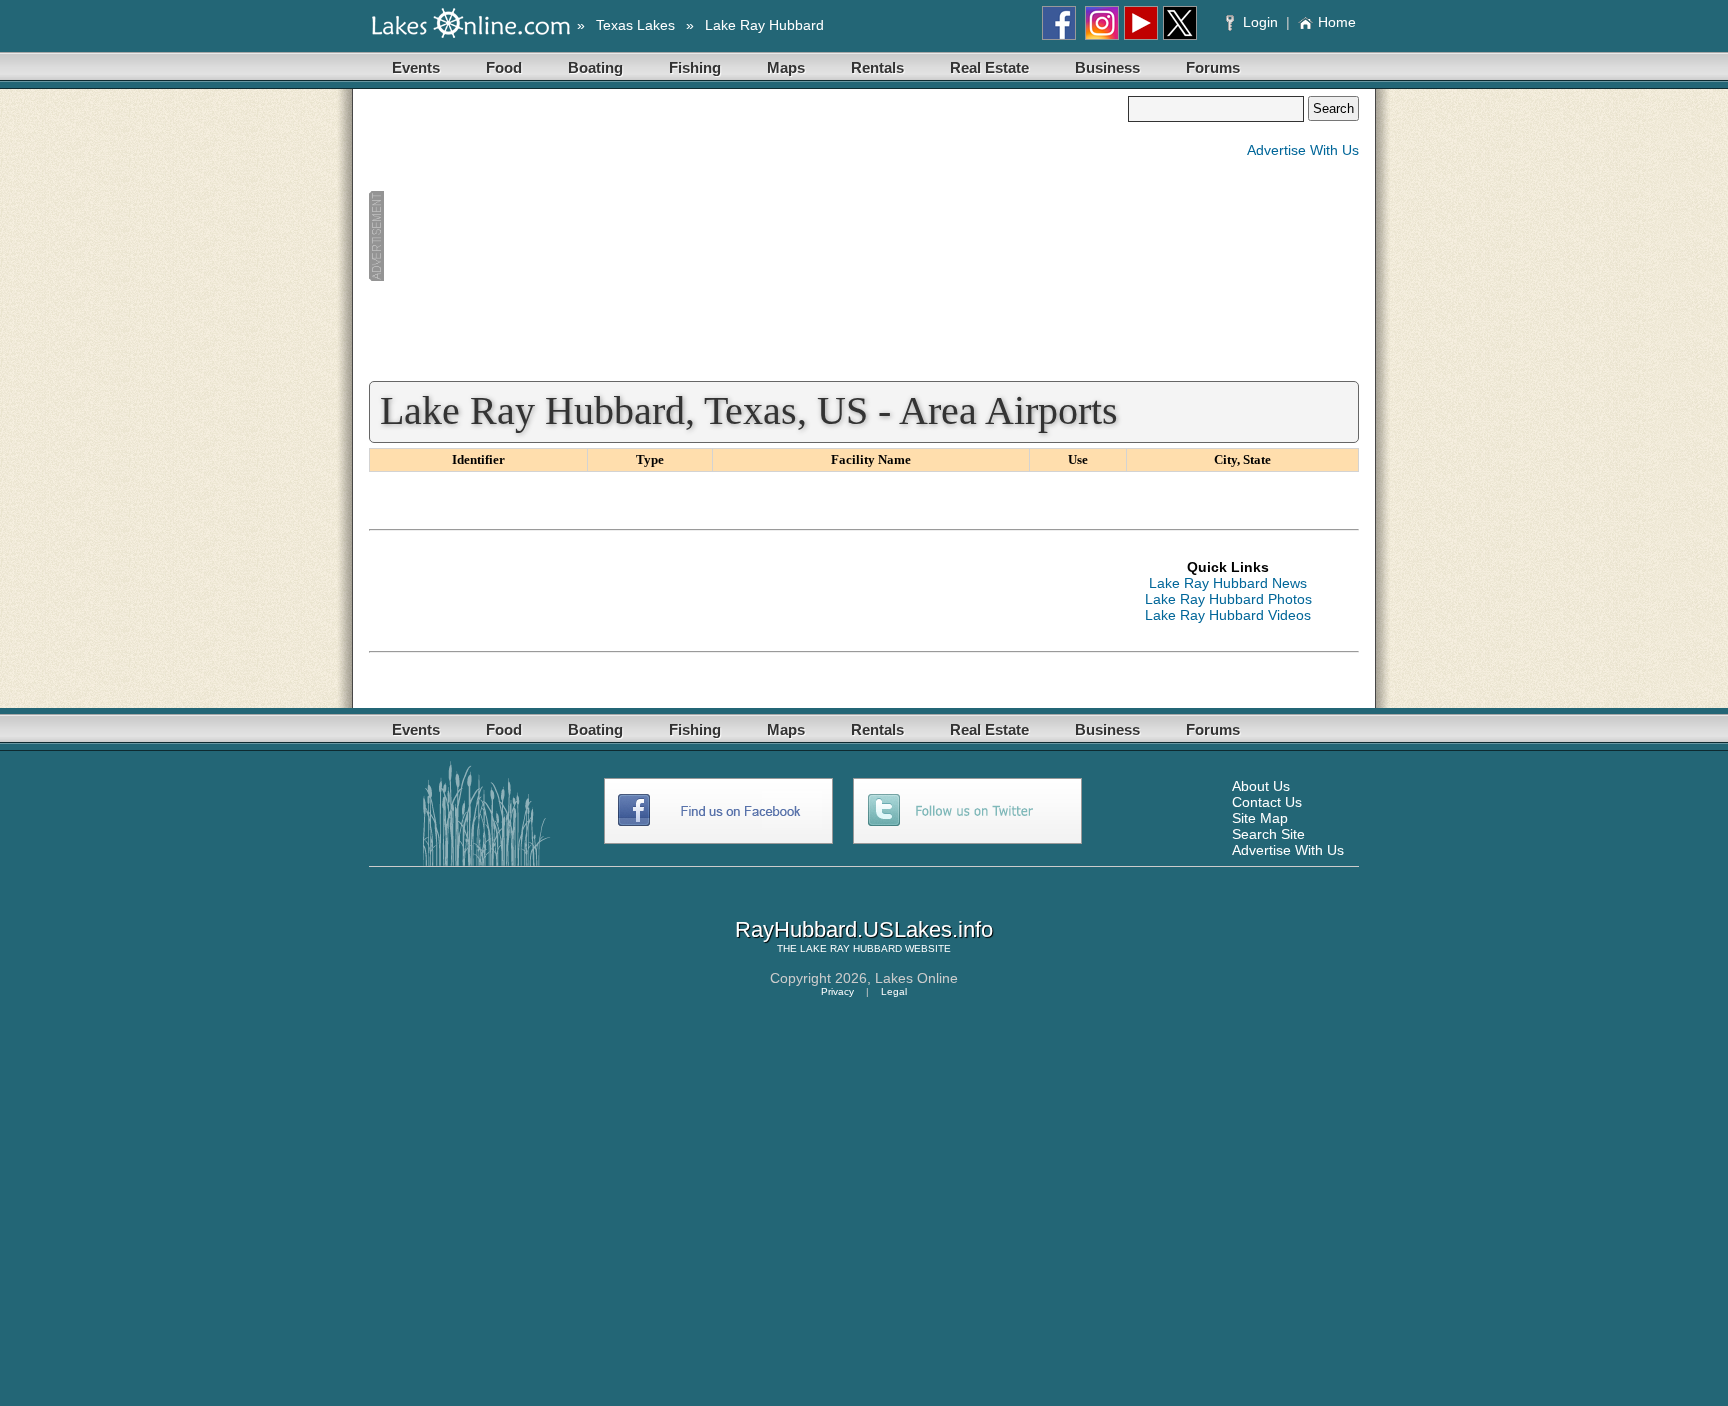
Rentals (877, 67)
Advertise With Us (1303, 150)
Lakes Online (916, 978)
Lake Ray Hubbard (764, 25)
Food (504, 67)
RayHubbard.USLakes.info (864, 929)
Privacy (837, 991)
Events (416, 67)
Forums (1213, 67)
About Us (1261, 786)
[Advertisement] (748, 236)
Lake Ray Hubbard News (1228, 583)
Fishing (695, 67)
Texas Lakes (635, 25)
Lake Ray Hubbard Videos (1228, 615)
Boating (595, 67)
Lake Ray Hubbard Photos (1228, 599)
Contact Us (1267, 802)
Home (1337, 22)
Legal (894, 991)
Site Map (1260, 818)
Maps (786, 67)
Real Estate (989, 67)
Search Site (1268, 834)
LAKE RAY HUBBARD (851, 948)
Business (1107, 67)
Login (1260, 22)
